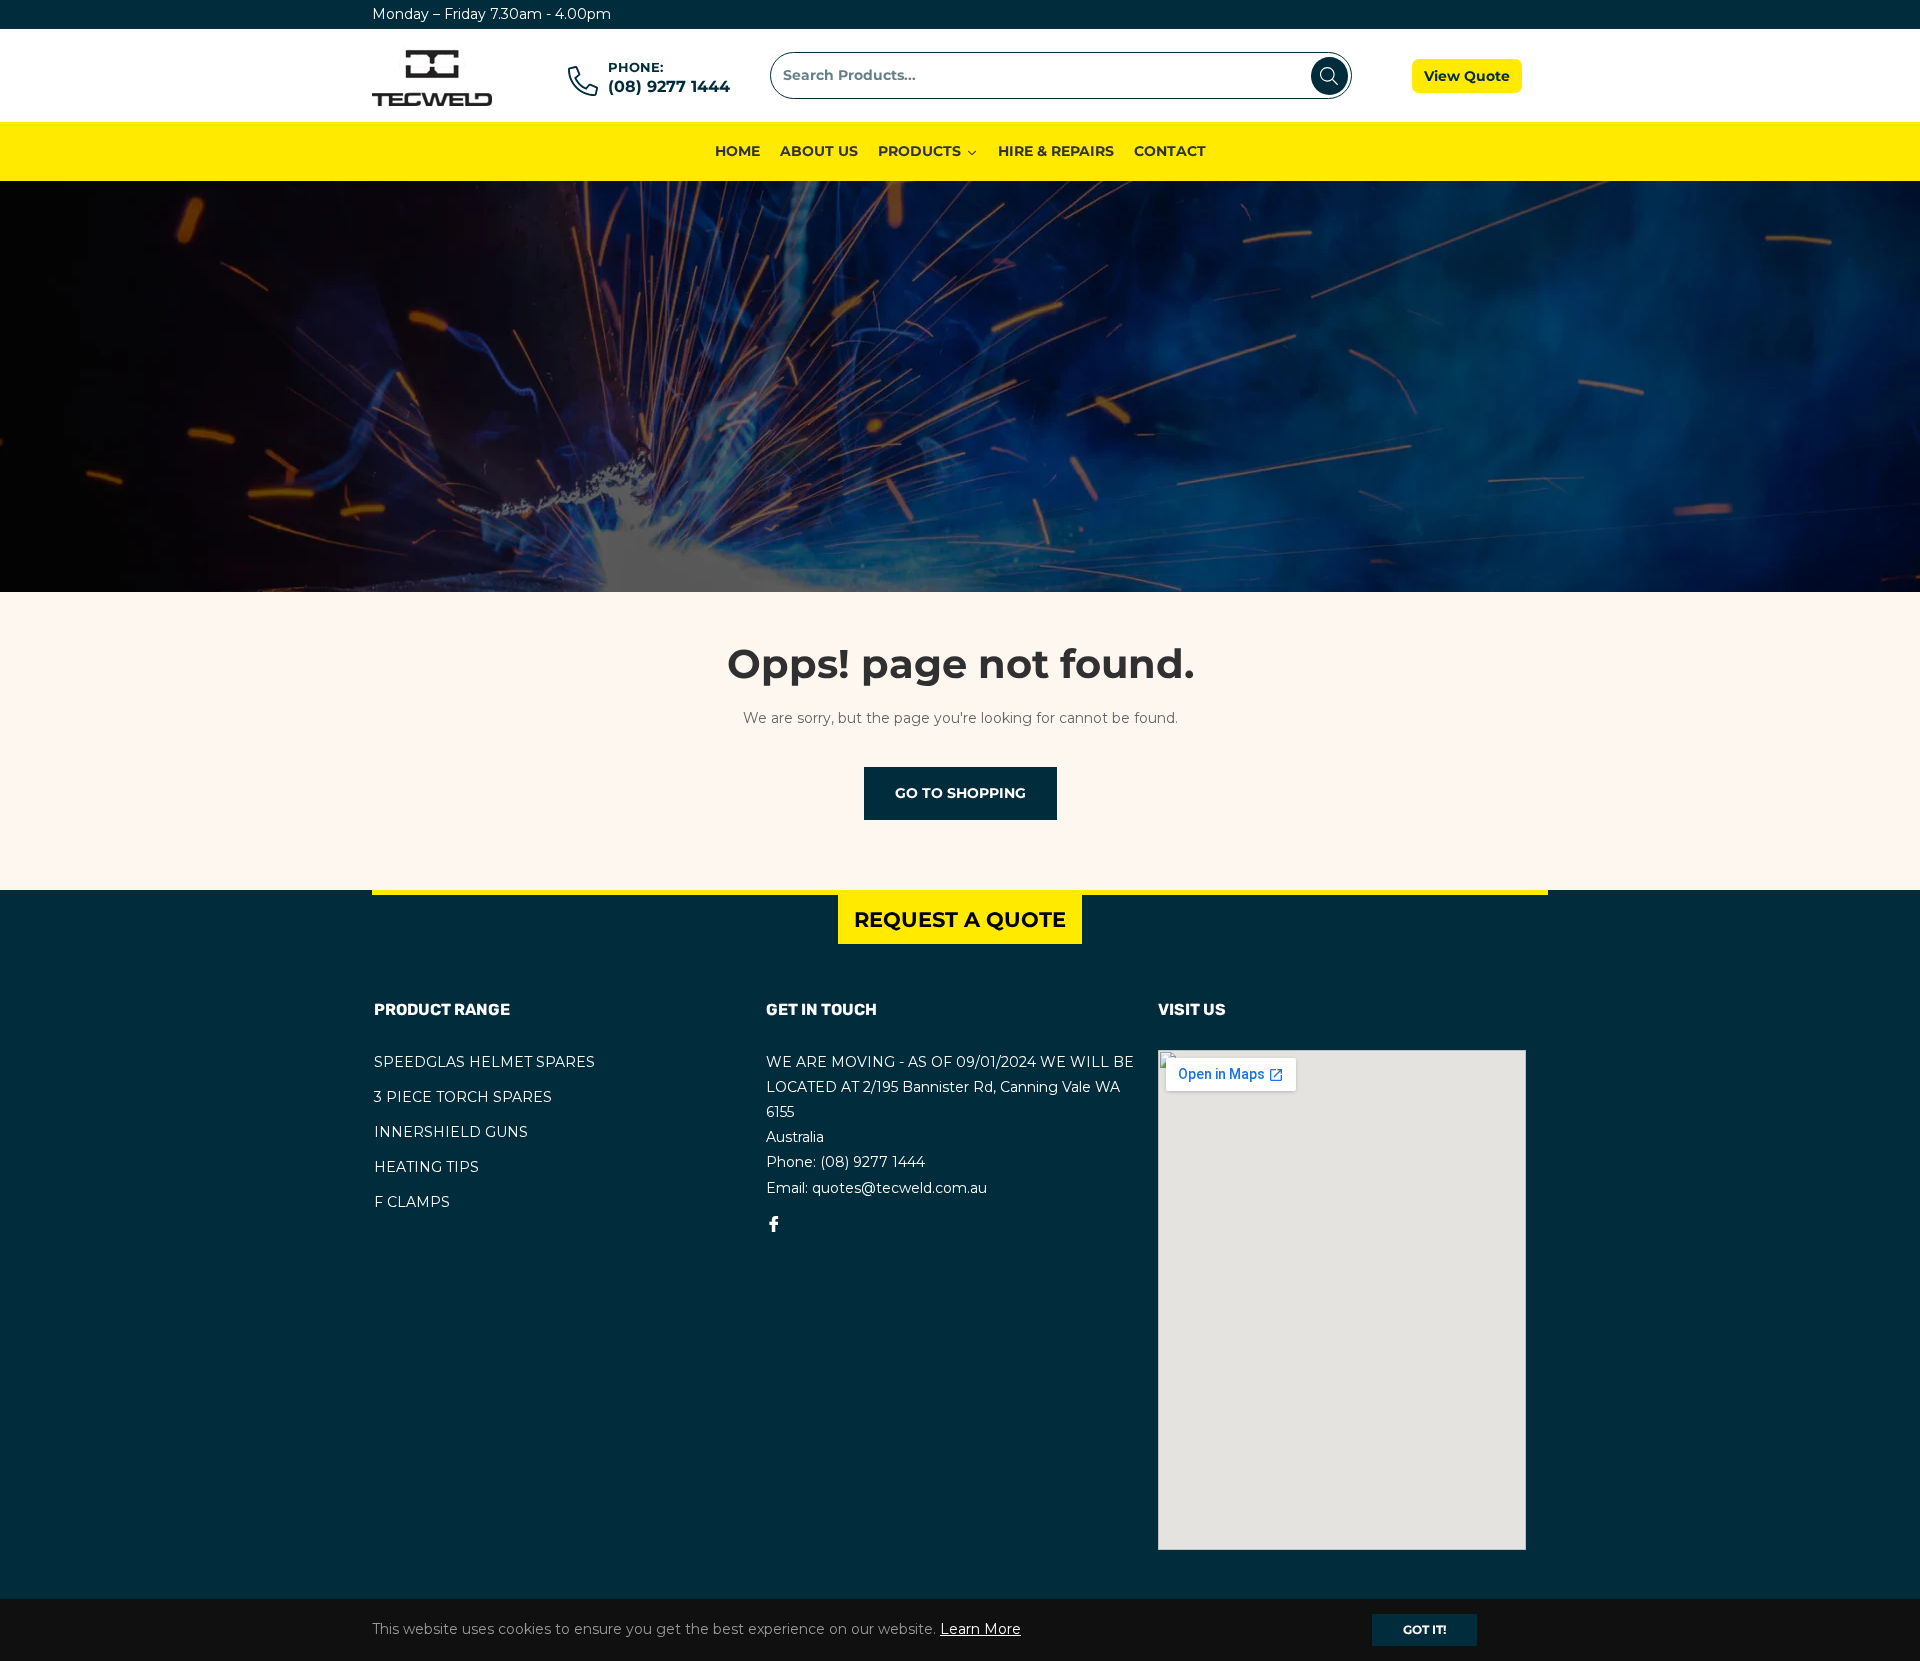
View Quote (1467, 76)
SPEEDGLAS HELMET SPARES (484, 1062)
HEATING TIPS (426, 1167)
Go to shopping (960, 793)
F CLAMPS (412, 1202)
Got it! (1424, 1629)
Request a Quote (960, 919)
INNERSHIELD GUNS (451, 1132)
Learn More (980, 1629)
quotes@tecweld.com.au (899, 1188)
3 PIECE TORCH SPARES (463, 1097)
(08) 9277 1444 (669, 86)
